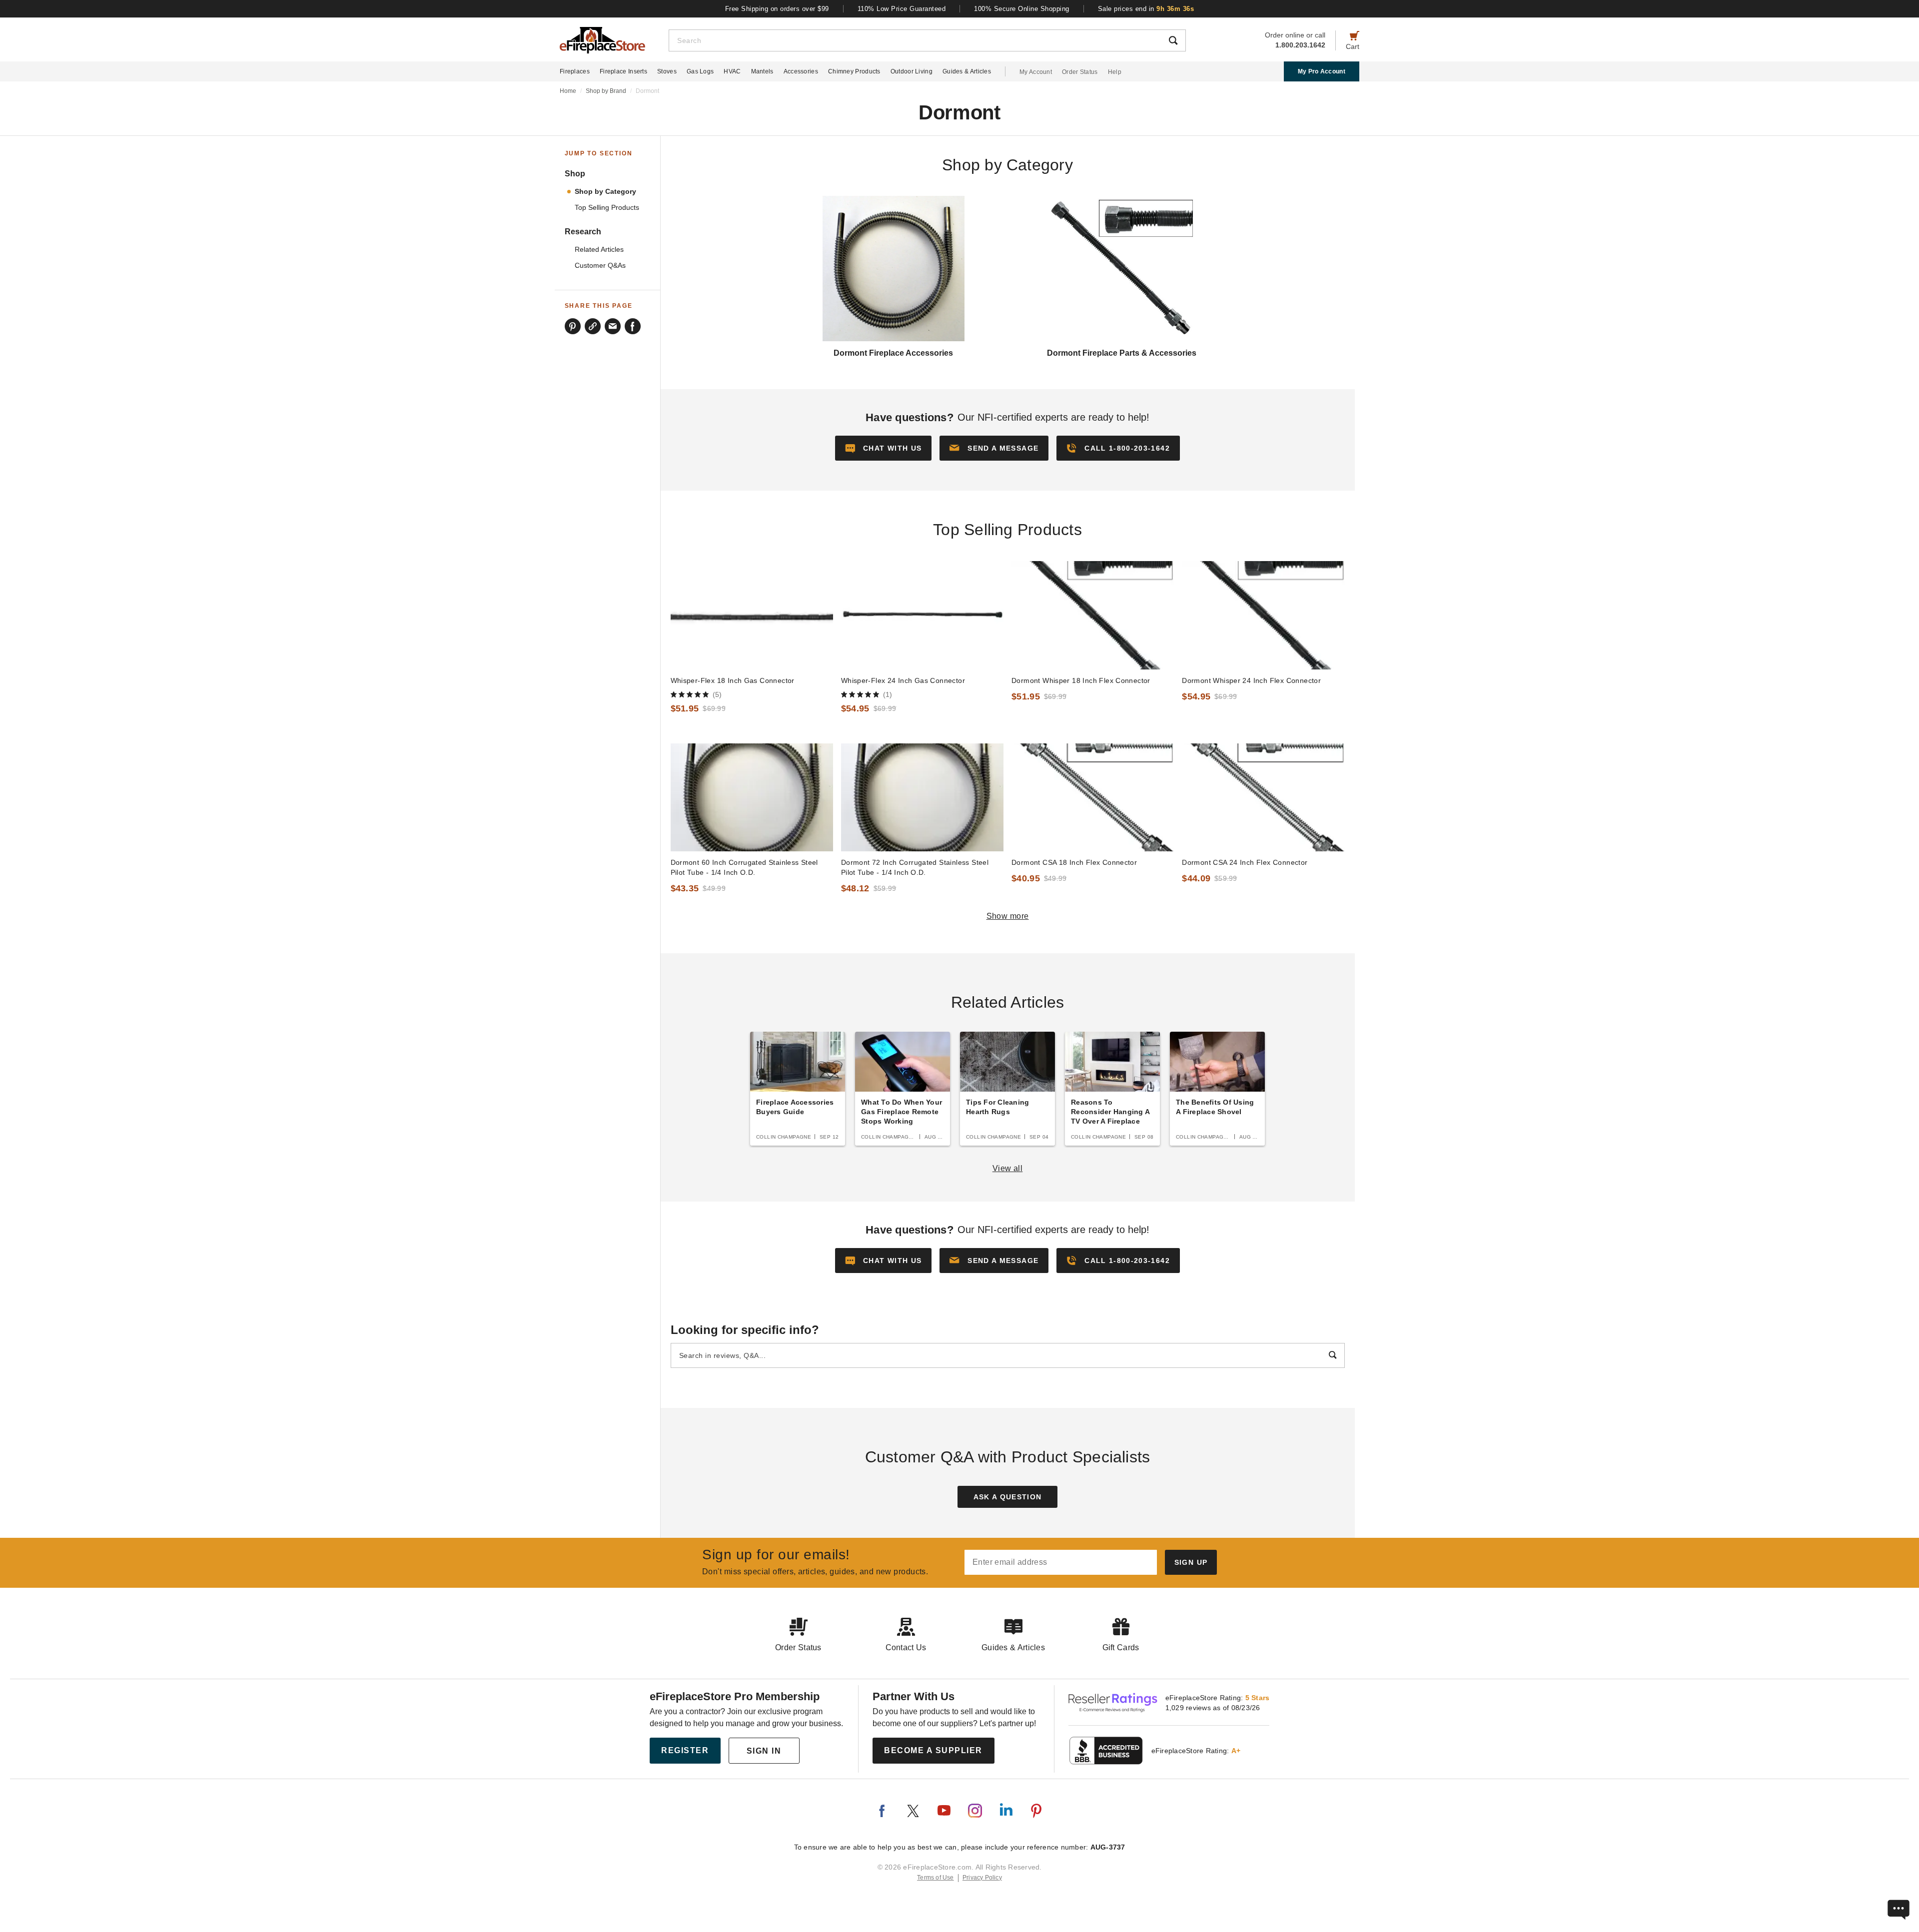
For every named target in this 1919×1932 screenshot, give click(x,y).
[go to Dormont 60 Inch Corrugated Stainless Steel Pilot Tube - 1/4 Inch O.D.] (752, 798)
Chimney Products (854, 71)
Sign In (764, 1751)
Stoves (667, 71)
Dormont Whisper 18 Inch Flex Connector (1081, 680)
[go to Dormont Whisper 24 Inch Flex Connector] (1263, 615)
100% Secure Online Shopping (1022, 9)
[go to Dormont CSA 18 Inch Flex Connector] (1093, 798)
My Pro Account (1322, 71)
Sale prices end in (1146, 9)
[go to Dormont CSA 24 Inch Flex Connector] (1263, 798)
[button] (994, 448)
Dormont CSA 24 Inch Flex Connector (1245, 862)
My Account (1036, 72)
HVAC (732, 71)
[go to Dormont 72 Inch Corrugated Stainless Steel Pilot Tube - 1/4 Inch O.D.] (922, 798)
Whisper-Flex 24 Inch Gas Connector (903, 680)
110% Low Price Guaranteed (902, 9)
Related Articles (599, 250)
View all (1008, 1168)
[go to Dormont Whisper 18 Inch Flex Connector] (1093, 615)
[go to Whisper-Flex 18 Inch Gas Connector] (752, 615)
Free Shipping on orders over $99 (777, 9)
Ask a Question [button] (1008, 1497)
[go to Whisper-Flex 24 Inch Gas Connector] (922, 615)
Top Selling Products (607, 208)
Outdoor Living (912, 71)
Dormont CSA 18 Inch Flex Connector (1074, 862)
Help (1115, 72)
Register (685, 1750)
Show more (1008, 916)
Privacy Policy (982, 1878)
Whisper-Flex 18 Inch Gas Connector (733, 680)
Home (568, 91)
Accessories (801, 71)
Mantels (762, 71)
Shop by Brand (606, 91)
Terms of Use (936, 1878)
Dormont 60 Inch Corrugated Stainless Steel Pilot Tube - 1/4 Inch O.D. (744, 867)
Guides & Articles (967, 71)
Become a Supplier (933, 1750)
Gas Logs (700, 71)
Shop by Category (605, 192)
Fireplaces (575, 71)
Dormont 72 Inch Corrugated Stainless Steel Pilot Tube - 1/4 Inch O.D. (915, 867)
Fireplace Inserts (623, 71)
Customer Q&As (600, 266)
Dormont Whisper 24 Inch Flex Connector (1251, 680)
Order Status (1080, 72)
